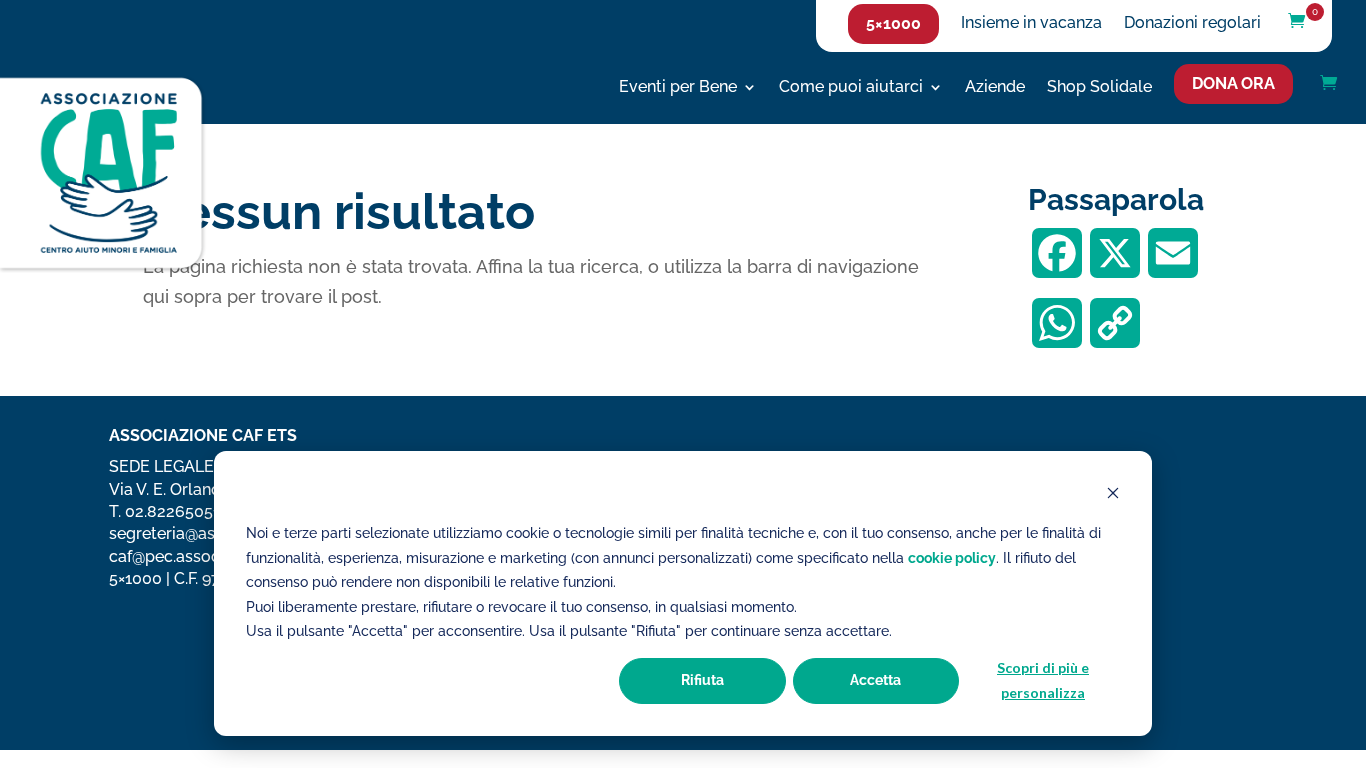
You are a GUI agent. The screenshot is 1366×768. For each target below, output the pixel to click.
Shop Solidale (1099, 88)
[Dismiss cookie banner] (1113, 495)
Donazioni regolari (1192, 24)
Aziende (995, 88)
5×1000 (893, 23)
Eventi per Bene (678, 88)
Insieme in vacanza (1031, 24)
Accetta (875, 680)
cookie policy (952, 558)
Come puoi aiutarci (851, 88)
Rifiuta (702, 680)
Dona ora (1233, 83)
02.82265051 (172, 511)
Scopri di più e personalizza (1043, 680)
